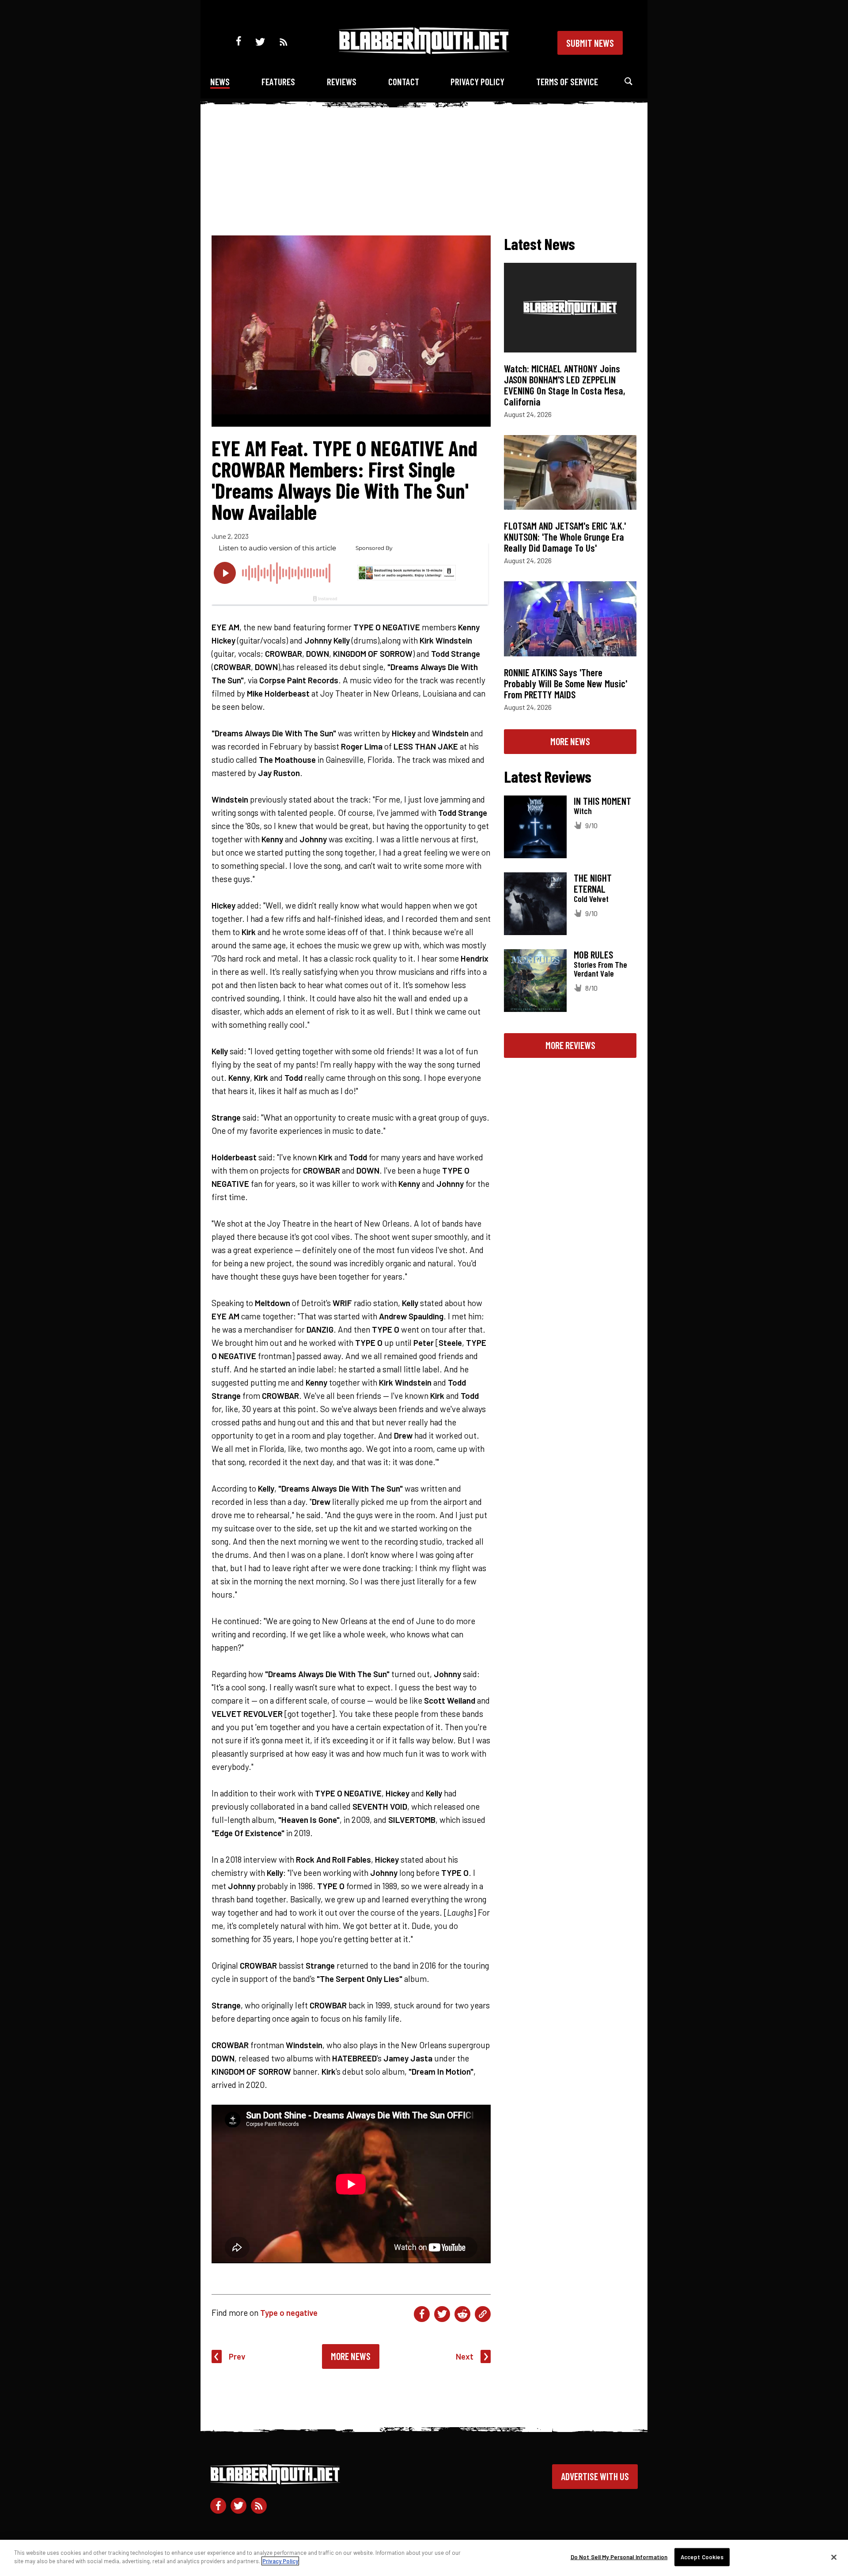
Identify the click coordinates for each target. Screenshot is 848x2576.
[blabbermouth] (424, 51)
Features (278, 81)
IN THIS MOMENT (602, 801)
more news (570, 741)
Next (465, 2356)
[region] (424, 2558)
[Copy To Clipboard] (483, 2314)
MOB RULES (593, 955)
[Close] (834, 2557)
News (220, 81)
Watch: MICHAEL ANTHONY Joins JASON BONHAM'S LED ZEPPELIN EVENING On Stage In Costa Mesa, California (565, 385)
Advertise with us (595, 2476)
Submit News (590, 43)
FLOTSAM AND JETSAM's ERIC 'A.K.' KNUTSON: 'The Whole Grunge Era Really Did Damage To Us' (565, 537)
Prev (237, 2356)
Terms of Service (567, 81)
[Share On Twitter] (442, 2314)
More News (351, 2356)
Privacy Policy (477, 81)
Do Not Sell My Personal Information (619, 2557)
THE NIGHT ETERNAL (593, 883)
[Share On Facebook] (422, 2314)
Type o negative (289, 2313)
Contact (404, 81)
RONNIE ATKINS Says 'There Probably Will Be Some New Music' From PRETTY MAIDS (566, 683)
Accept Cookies (702, 2557)
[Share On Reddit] (462, 2314)
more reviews (570, 1045)
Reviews (342, 81)
